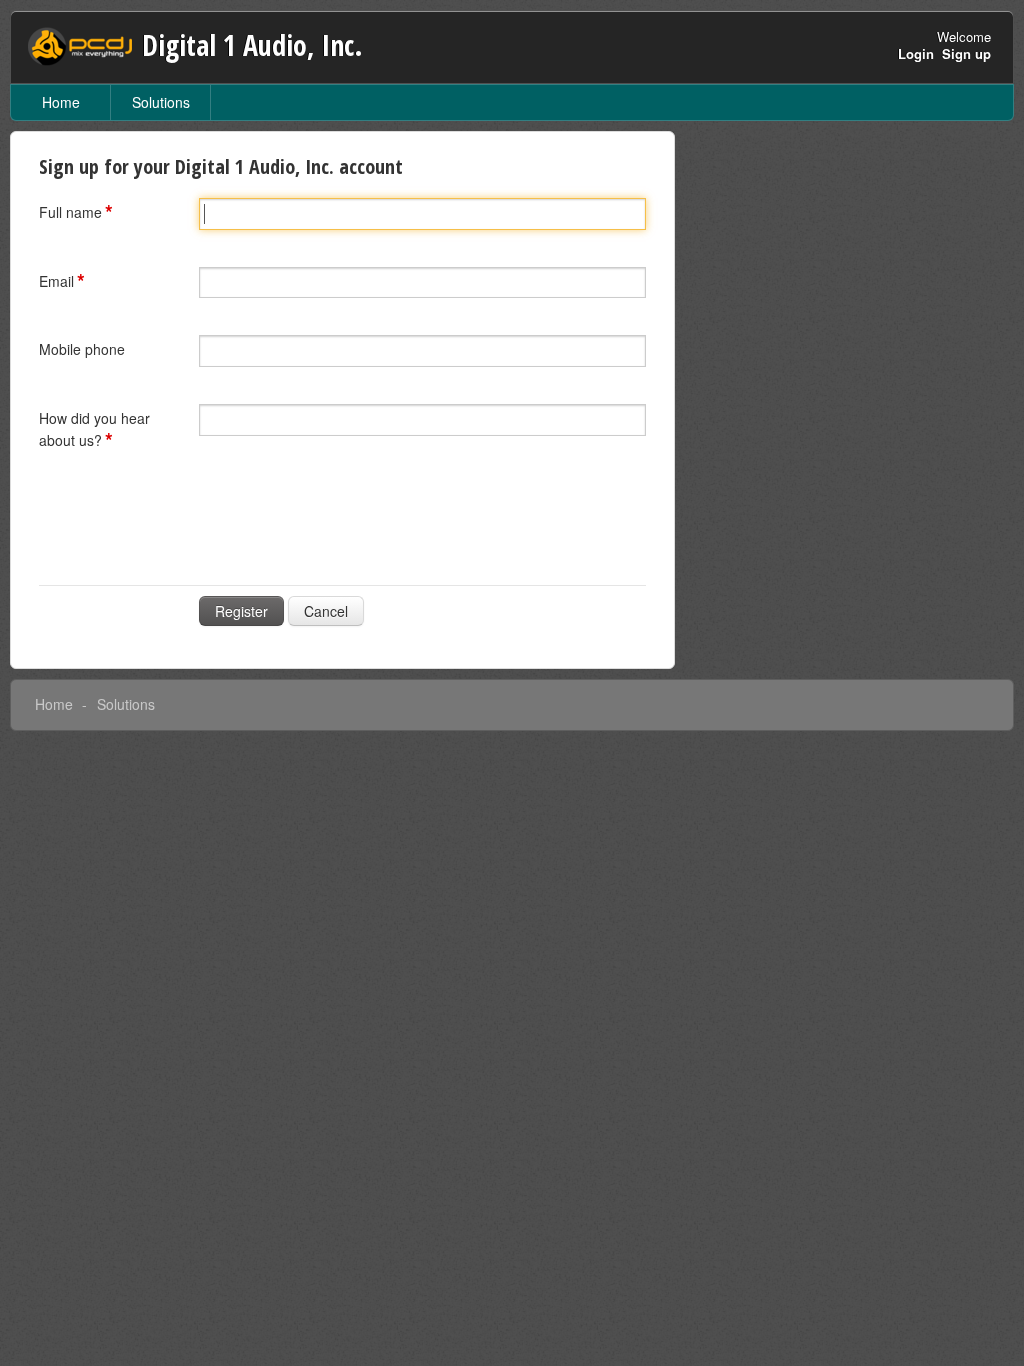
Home (61, 102)
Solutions (161, 102)
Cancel (326, 611)
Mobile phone (82, 349)
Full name (70, 212)
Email (56, 281)
